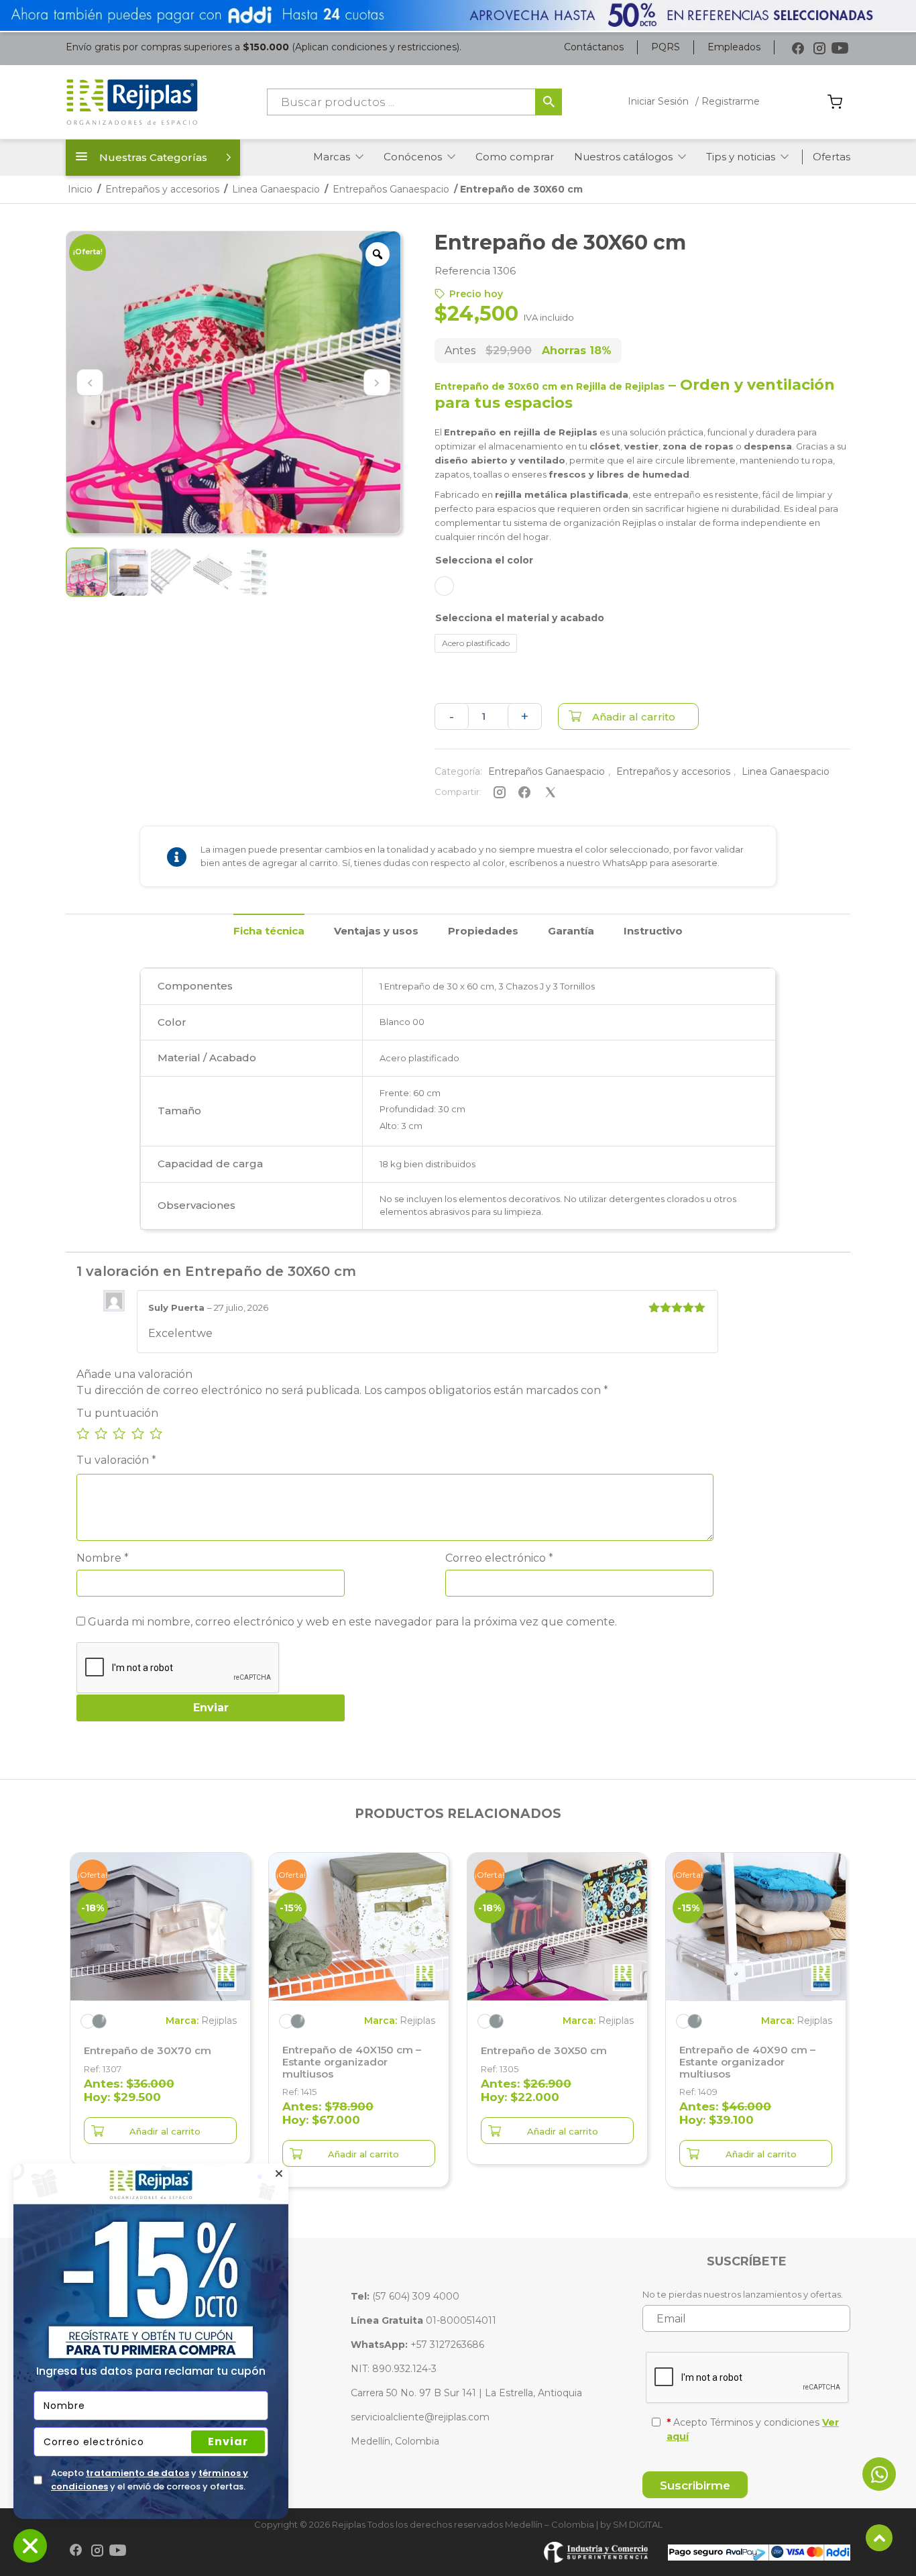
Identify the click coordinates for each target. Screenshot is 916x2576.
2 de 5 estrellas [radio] (101, 1433)
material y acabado (556, 618)
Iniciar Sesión (658, 101)
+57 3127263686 (417, 2345)
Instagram (819, 49)
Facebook (798, 49)
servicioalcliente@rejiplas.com (420, 2417)
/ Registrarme (728, 101)
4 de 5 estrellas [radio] (138, 1433)
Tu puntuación (117, 1413)
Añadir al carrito (634, 717)
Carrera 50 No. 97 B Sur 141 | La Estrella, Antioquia (466, 2393)
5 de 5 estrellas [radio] (156, 1433)
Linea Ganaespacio (276, 189)
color (520, 560)
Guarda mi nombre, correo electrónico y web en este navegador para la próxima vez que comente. (352, 1622)
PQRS (666, 47)
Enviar (228, 2441)
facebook (525, 792)
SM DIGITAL (638, 2524)
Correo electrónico (499, 1558)
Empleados (734, 47)
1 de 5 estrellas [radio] (83, 1433)
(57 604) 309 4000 (405, 2296)
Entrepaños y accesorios (162, 189)
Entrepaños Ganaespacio (391, 189)
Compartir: (458, 792)
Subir (879, 2538)
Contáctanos (594, 47)
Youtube (840, 49)
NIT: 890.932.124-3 (394, 2369)
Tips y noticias (741, 157)
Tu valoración (116, 1460)
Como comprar (515, 157)
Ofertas (832, 157)
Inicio (80, 189)
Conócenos (413, 157)
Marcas (332, 157)
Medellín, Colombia (395, 2441)
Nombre (103, 1558)
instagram (499, 792)
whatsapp (879, 2474)
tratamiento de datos (137, 2473)
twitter (550, 792)
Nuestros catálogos (623, 157)
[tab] (269, 930)
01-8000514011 (423, 2320)
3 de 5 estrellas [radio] (119, 1433)
